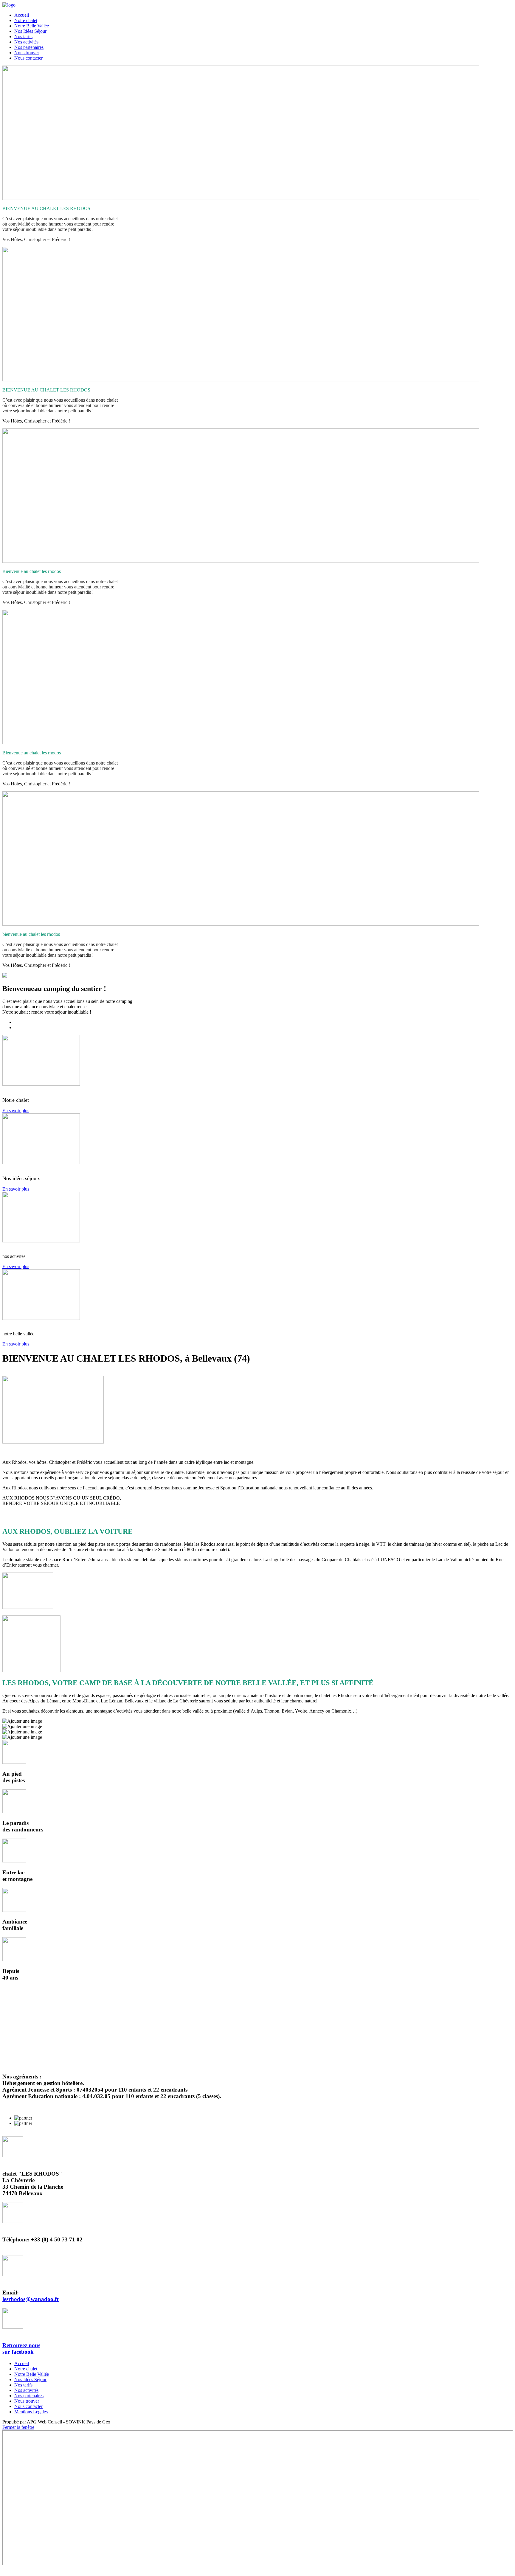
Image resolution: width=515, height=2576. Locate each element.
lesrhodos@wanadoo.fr (31, 2299)
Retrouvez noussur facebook (21, 2349)
